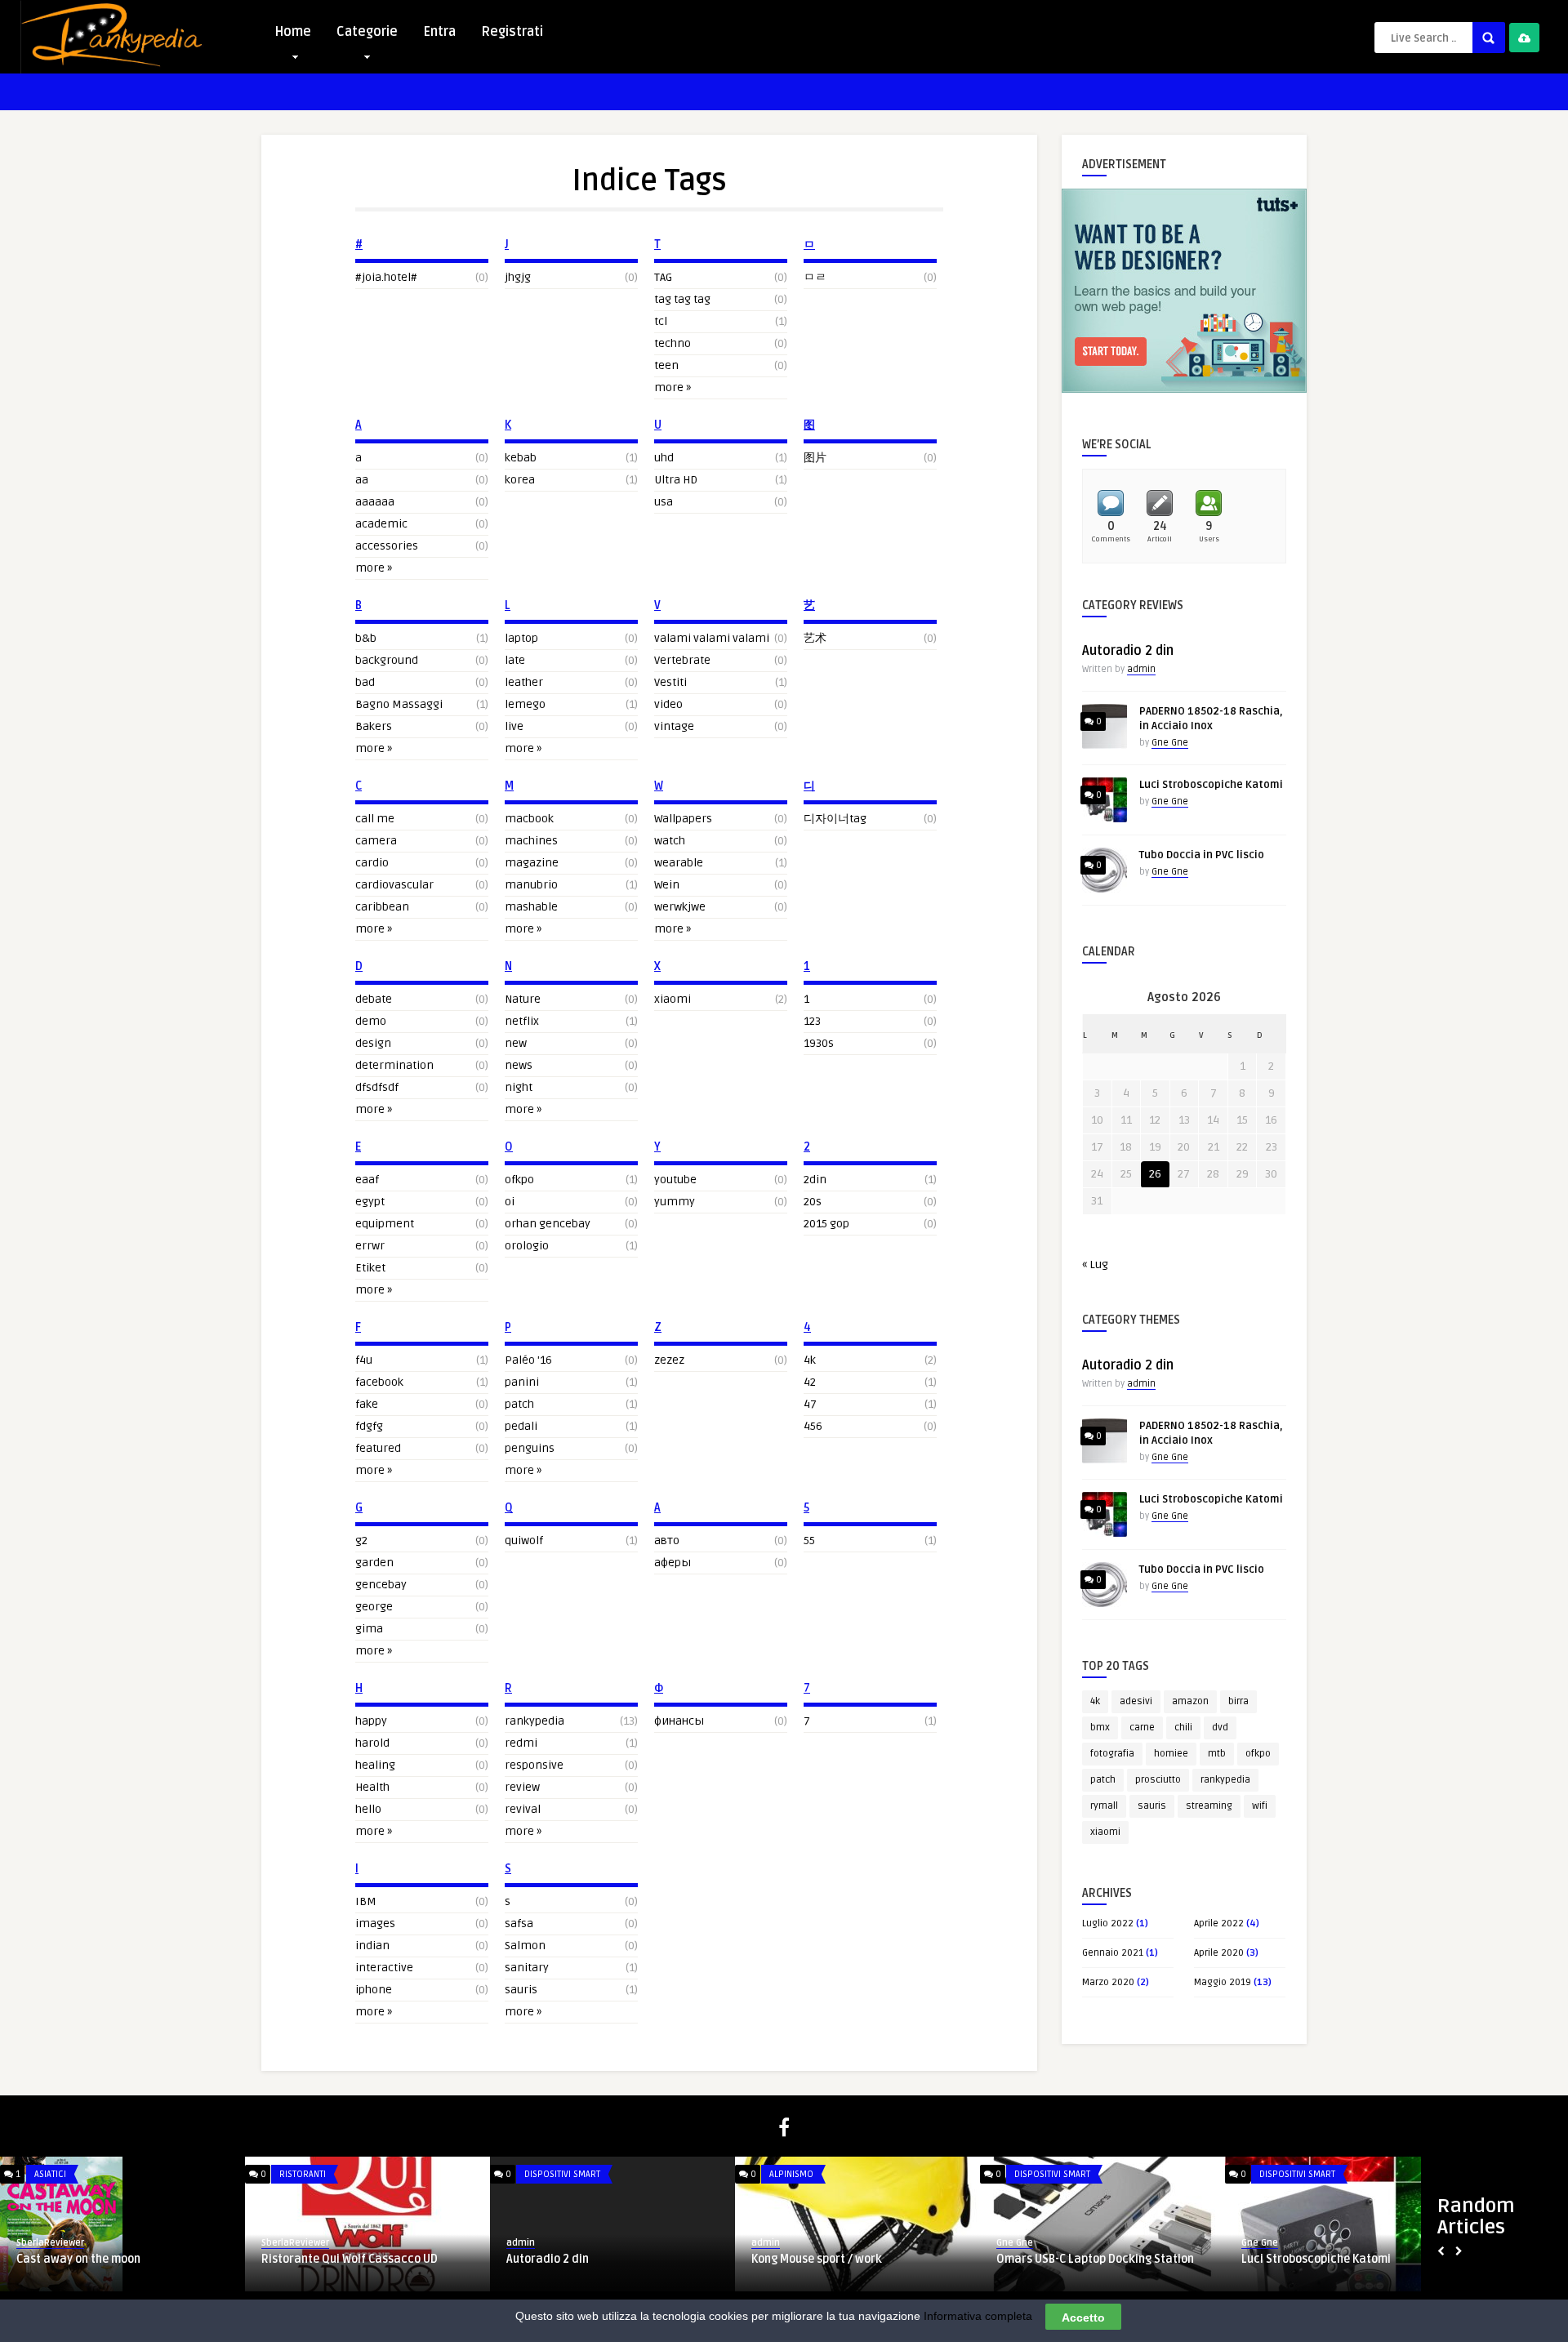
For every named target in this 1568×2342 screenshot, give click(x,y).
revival (523, 1809)
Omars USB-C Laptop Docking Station (1095, 2259)
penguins (530, 1448)
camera (376, 841)
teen (666, 365)
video (668, 704)
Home (293, 32)
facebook (379, 1382)
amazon (1190, 1701)
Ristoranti (303, 2174)
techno (673, 343)
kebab (521, 458)
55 (809, 1541)
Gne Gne (1170, 743)
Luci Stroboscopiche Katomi (1211, 785)
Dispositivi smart (562, 2174)
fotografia (1112, 1754)
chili (1183, 1728)
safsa (519, 1923)
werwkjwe (680, 907)
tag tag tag (682, 299)
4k (810, 1360)
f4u (364, 1360)
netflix (522, 1021)
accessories (387, 546)
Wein (667, 885)
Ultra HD (676, 480)
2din (815, 1180)
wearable (679, 863)
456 (813, 1426)
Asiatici (50, 2174)
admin (1141, 669)
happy (371, 1721)
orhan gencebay (548, 1224)
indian (372, 1946)
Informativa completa (978, 2316)
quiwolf (524, 1541)
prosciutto (1158, 1780)
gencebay (381, 1585)
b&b (366, 638)
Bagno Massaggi (399, 704)
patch (519, 1404)
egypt (370, 1202)
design (373, 1043)
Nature (523, 999)
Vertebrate (682, 660)
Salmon (525, 1946)
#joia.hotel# (386, 277)
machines (531, 841)
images (375, 1923)
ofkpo (519, 1180)
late (515, 660)
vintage (674, 726)
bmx (1100, 1728)
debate (374, 999)
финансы (679, 1721)
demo (371, 1021)
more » (374, 568)
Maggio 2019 (1223, 1982)
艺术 (815, 638)
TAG (663, 277)
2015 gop (826, 1224)
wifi (1260, 1806)
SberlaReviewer (50, 2243)
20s (813, 1202)
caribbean (382, 907)
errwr (370, 1246)
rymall (1104, 1806)
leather (524, 682)
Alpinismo (791, 2174)
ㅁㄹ (815, 277)
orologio (527, 1246)
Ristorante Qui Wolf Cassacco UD (350, 2259)
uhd (664, 458)
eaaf (367, 1180)
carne (1142, 1728)
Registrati (512, 32)
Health (372, 1787)
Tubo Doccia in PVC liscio (1202, 855)
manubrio (531, 885)
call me (375, 819)
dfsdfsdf (377, 1087)
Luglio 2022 (1108, 1923)
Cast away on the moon (78, 2259)
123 (812, 1021)
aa (362, 480)
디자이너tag (835, 819)
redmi (521, 1743)
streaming (1209, 1806)
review (522, 1787)
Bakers (374, 726)
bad (365, 682)
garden (374, 1563)
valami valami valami (712, 638)
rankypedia (535, 1721)
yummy (675, 1202)
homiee (1171, 1754)
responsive (534, 1765)
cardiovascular (394, 885)
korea (520, 480)
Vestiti (670, 682)
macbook (529, 819)
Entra (439, 32)
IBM (366, 1901)
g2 (361, 1541)
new (516, 1043)
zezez (669, 1360)
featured (378, 1448)
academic (381, 524)
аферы (673, 1563)
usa (664, 502)
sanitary (527, 1968)
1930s (819, 1043)
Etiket (370, 1268)
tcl (661, 321)
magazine (532, 863)
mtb (1217, 1754)
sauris (521, 1990)
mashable (531, 907)
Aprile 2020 (1219, 1953)
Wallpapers (683, 819)
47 (810, 1404)
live (514, 726)
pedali (521, 1426)
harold (372, 1743)
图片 (815, 458)
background (387, 660)
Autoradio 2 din (1128, 651)
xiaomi (673, 999)
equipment (385, 1224)
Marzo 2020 (1108, 1982)
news (519, 1065)
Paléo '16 (528, 1360)
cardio (372, 863)
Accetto (1083, 2317)
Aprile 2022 (1219, 1923)
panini (522, 1382)
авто (667, 1541)
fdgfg (369, 1426)
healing (375, 1765)
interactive (384, 1968)
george (374, 1607)
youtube (675, 1180)
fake (367, 1404)
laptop (521, 638)
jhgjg (518, 277)
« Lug (1095, 1265)
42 (810, 1382)
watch (670, 841)
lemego (525, 704)
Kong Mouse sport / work (817, 2259)
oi (510, 1202)
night (519, 1087)
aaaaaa (375, 502)
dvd (1220, 1728)
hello (368, 1809)
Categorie (367, 32)
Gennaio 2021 (1113, 1953)
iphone (374, 1990)
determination (394, 1065)
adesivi (1136, 1701)
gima (369, 1629)
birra (1238, 1701)
